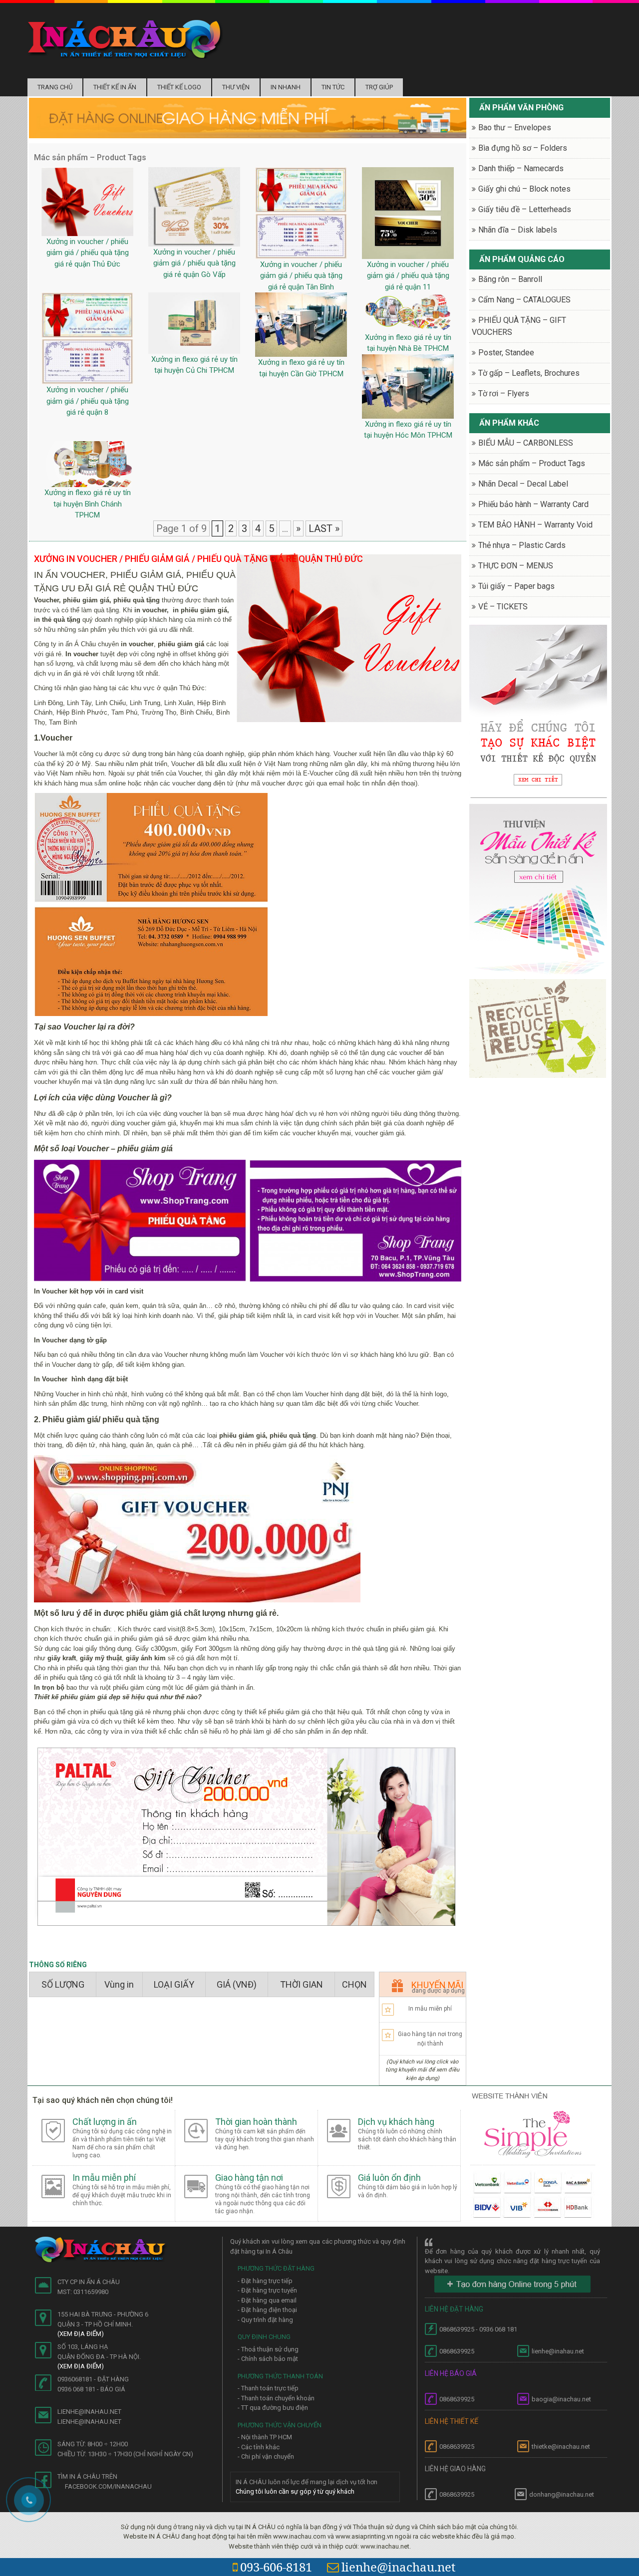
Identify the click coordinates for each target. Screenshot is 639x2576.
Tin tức (333, 87)
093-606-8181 (276, 2567)
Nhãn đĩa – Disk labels (518, 230)
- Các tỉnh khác (259, 2447)
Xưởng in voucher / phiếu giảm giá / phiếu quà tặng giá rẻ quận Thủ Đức (88, 253)
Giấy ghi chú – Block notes (524, 189)
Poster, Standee (506, 353)
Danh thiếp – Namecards (521, 168)
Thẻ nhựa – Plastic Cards (522, 545)
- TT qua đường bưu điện (273, 2408)
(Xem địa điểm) (81, 2334)
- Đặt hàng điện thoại (267, 2310)
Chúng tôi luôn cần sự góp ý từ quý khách (295, 2491)
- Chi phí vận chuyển (266, 2456)
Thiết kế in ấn (115, 87)
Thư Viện (236, 87)
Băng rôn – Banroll (510, 279)
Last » (324, 528)
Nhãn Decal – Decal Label (523, 484)
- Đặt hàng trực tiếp (265, 2281)
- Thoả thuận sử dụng (268, 2349)
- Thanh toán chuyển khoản (276, 2398)
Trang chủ (55, 87)
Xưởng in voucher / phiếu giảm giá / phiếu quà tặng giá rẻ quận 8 (88, 401)
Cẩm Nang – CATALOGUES (524, 300)
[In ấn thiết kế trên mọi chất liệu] (125, 39)
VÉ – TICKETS (503, 607)
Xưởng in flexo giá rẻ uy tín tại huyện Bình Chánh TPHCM (88, 504)
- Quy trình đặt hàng (265, 2320)
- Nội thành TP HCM (265, 2437)
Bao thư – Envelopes (515, 128)
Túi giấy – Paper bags (516, 586)
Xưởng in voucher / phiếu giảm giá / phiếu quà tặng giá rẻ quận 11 (408, 276)
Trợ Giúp (379, 87)
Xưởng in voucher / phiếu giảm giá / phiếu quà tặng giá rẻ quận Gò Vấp (194, 263)
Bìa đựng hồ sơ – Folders (523, 148)
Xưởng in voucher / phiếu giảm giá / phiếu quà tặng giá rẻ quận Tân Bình (301, 276)
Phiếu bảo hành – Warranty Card (533, 504)
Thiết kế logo (179, 87)
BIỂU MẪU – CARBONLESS (526, 443)
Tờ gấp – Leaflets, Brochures (529, 373)
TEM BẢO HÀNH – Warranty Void (535, 525)
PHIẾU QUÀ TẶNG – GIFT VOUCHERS (519, 326)
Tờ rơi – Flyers (504, 393)
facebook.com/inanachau (108, 2486)
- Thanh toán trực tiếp (268, 2388)
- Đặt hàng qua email (267, 2300)
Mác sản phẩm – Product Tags (532, 463)
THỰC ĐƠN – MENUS (516, 566)
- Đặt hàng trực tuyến (267, 2290)
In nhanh (286, 87)
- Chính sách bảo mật (268, 2359)
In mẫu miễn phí (430, 2009)
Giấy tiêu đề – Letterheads (525, 209)
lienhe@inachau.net (398, 2567)
